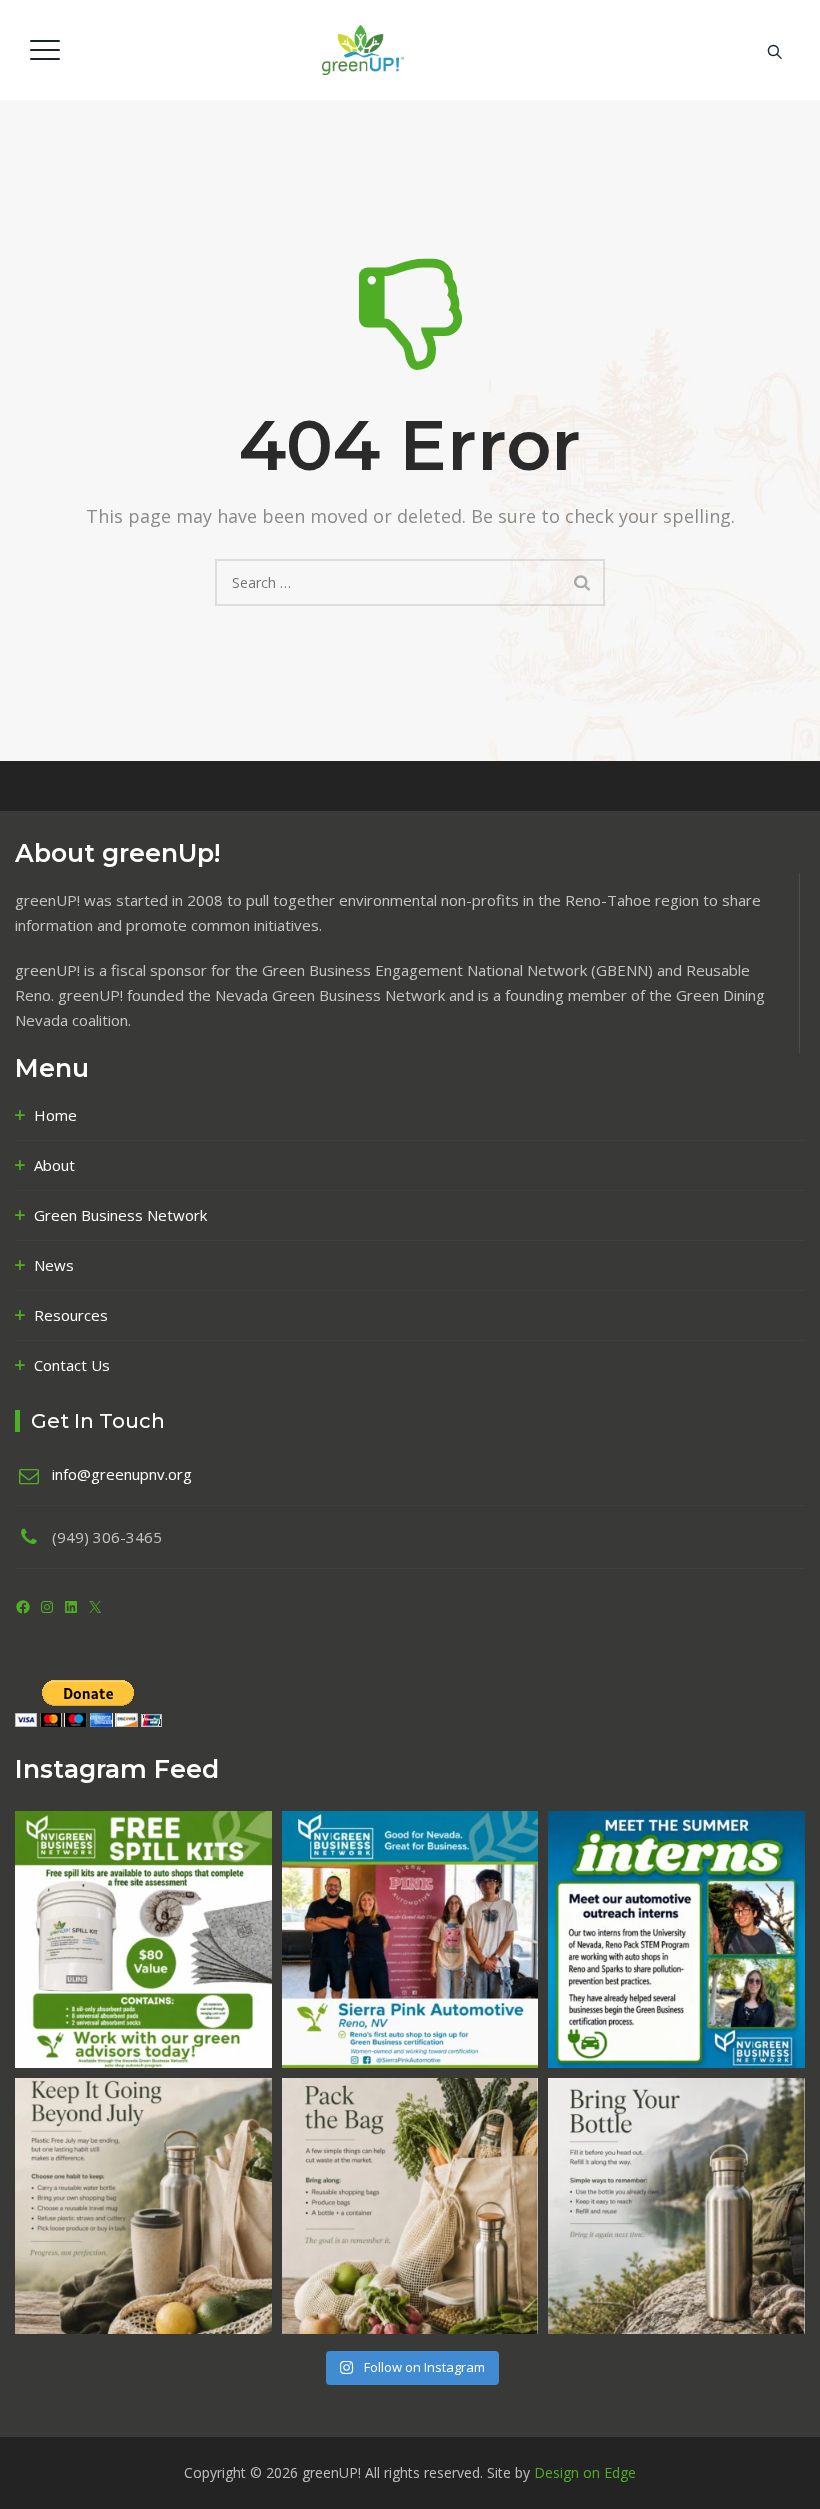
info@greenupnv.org (122, 1474)
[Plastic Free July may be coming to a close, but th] (143, 2206)
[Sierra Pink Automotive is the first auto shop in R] (410, 1939)
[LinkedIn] (71, 1607)
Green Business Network (120, 1215)
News (54, 1265)
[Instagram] (47, 1607)
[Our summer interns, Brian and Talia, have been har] (676, 1939)
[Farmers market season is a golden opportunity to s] (410, 2206)
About (54, 1165)
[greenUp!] (407, 50)
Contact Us (72, 1365)
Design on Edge (585, 2472)
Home (55, 1115)
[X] (95, 1607)
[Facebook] (23, 1607)
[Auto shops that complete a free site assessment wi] (143, 1939)
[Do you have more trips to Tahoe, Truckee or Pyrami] (676, 2206)
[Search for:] (410, 582)
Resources (71, 1315)
